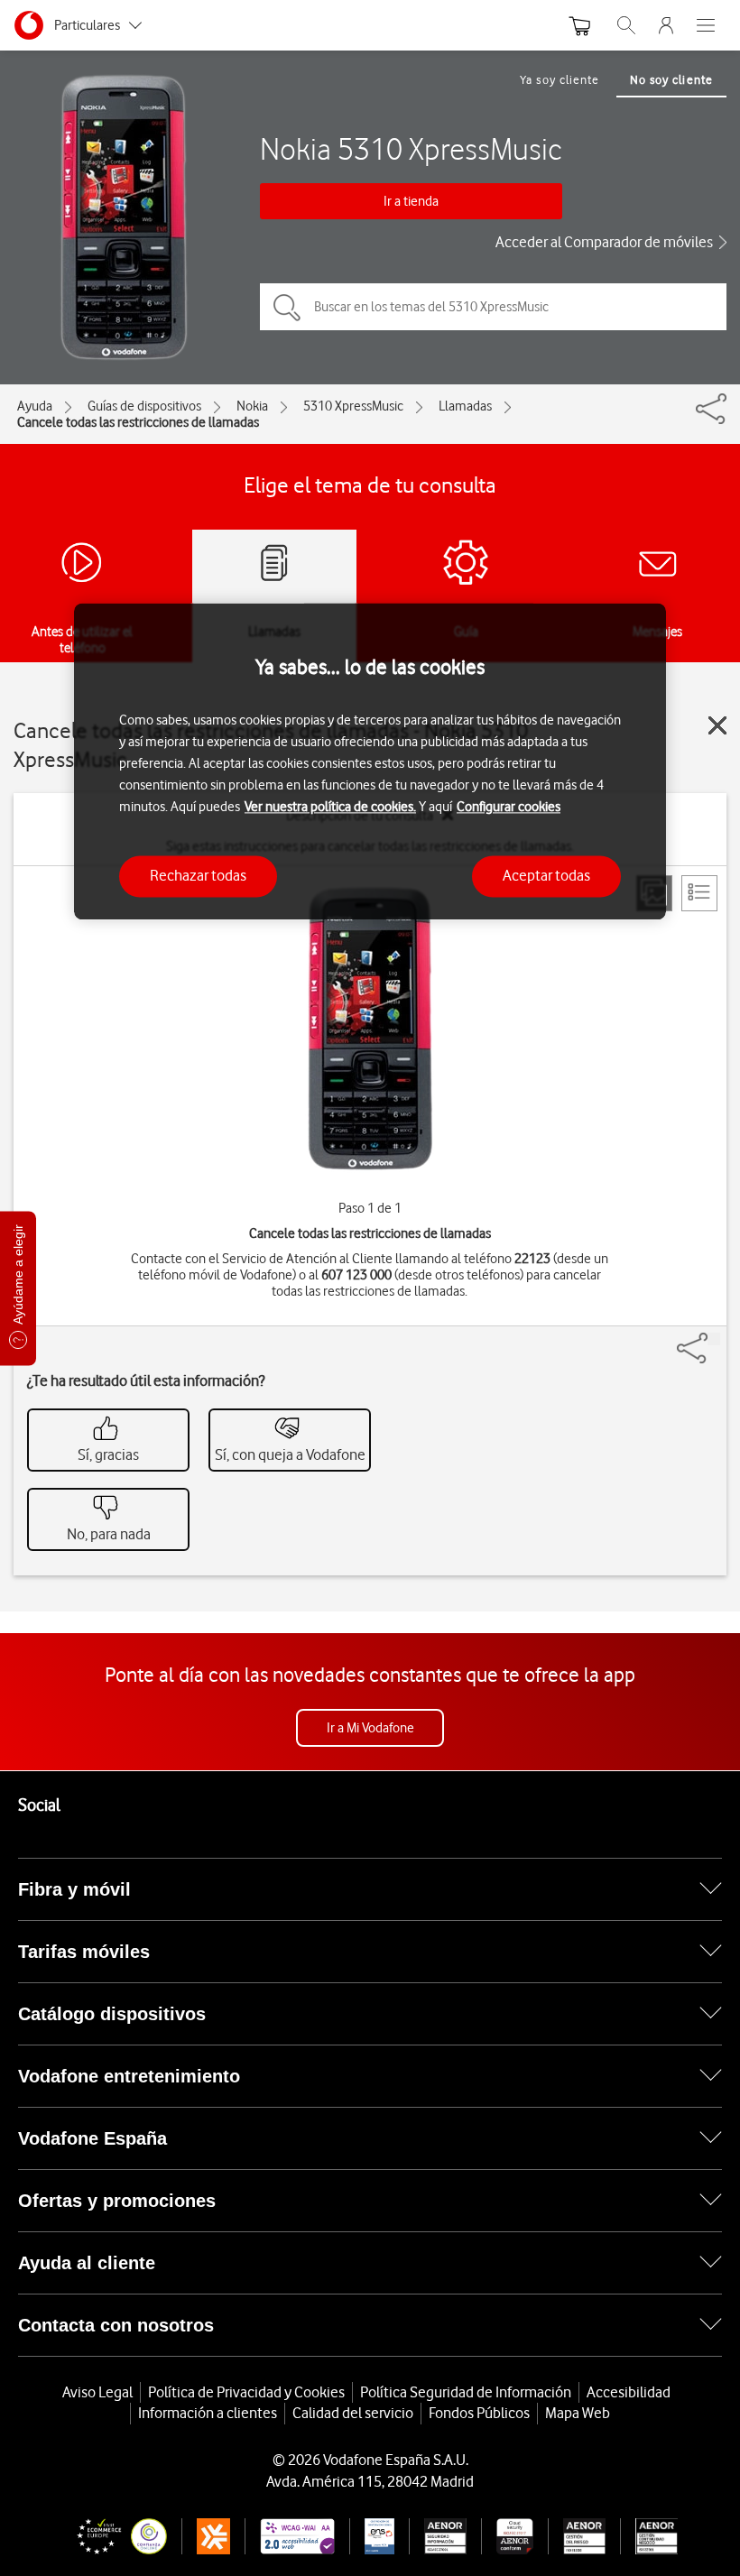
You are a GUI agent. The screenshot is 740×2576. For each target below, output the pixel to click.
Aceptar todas (546, 876)
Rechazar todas (198, 876)
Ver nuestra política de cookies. (330, 808)
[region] (370, 761)
